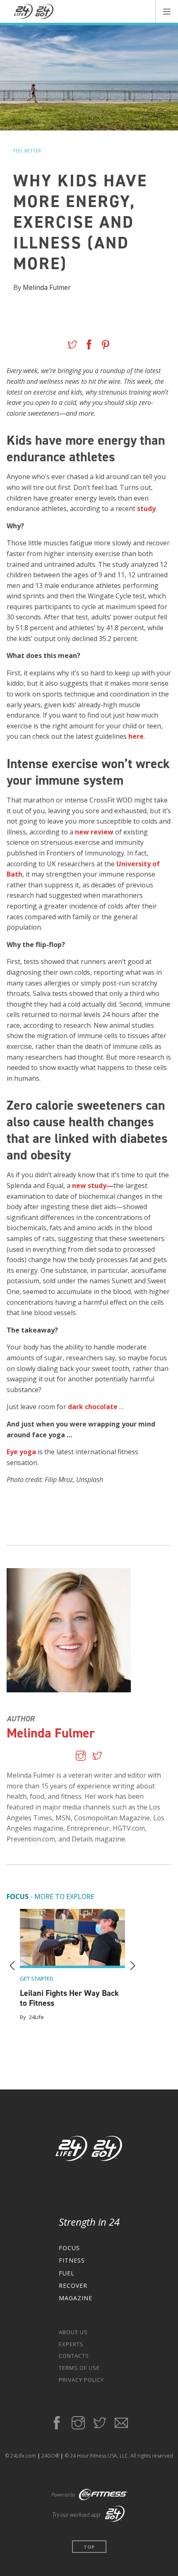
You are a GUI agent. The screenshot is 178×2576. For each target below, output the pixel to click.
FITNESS (72, 2260)
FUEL (67, 2273)
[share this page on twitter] (72, 346)
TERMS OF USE (79, 2368)
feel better (27, 151)
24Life (36, 2017)
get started (37, 1978)
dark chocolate (93, 1407)
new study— (93, 1186)
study (146, 508)
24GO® (50, 2456)
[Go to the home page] (89, 2150)
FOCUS (69, 2248)
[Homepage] (34, 12)
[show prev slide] (12, 1966)
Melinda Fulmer (47, 287)
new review (94, 832)
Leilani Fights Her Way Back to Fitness (69, 1998)
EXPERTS (71, 2344)
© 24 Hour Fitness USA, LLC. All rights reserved (119, 2456)
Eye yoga (21, 1452)
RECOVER (73, 2286)
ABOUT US (73, 2332)
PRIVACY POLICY (81, 2380)
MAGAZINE (76, 2298)
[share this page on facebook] (89, 346)
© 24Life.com (20, 2456)
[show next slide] (132, 1966)
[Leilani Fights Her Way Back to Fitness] (72, 1939)
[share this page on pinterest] (106, 346)
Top (89, 2547)
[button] (167, 11)
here (136, 736)
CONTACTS (74, 2356)
